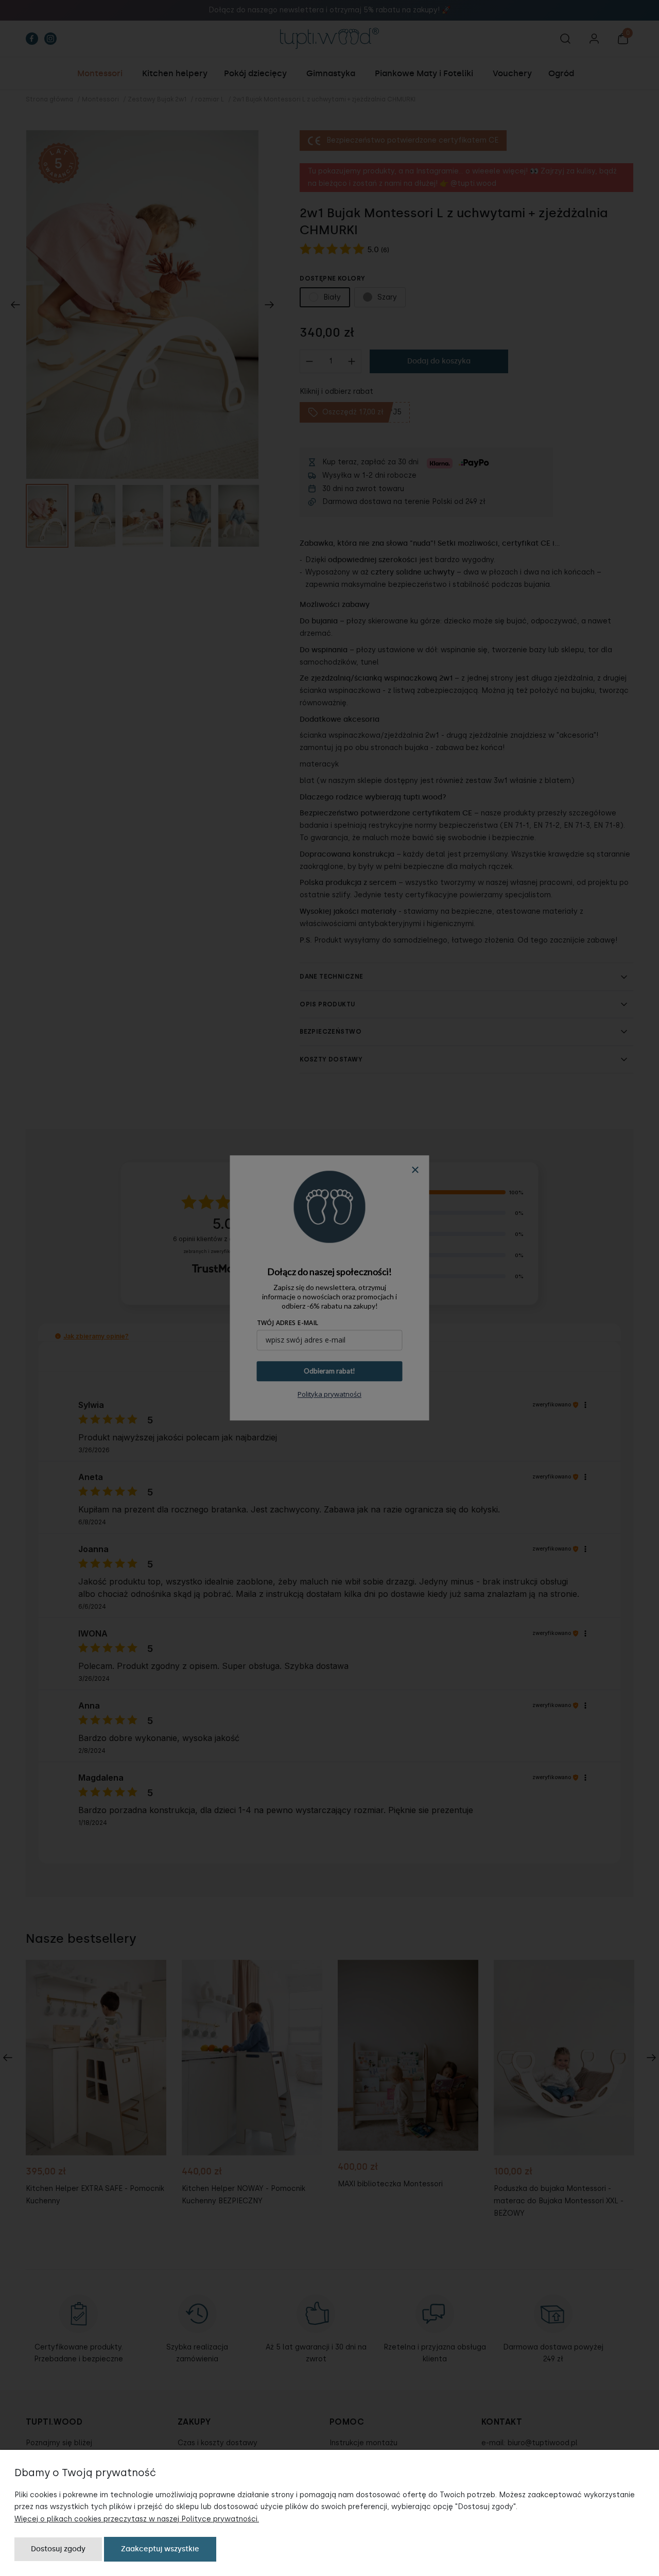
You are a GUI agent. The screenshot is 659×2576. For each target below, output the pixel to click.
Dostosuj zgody (58, 2549)
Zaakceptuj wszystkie (160, 2549)
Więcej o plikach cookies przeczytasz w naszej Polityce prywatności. (137, 2519)
